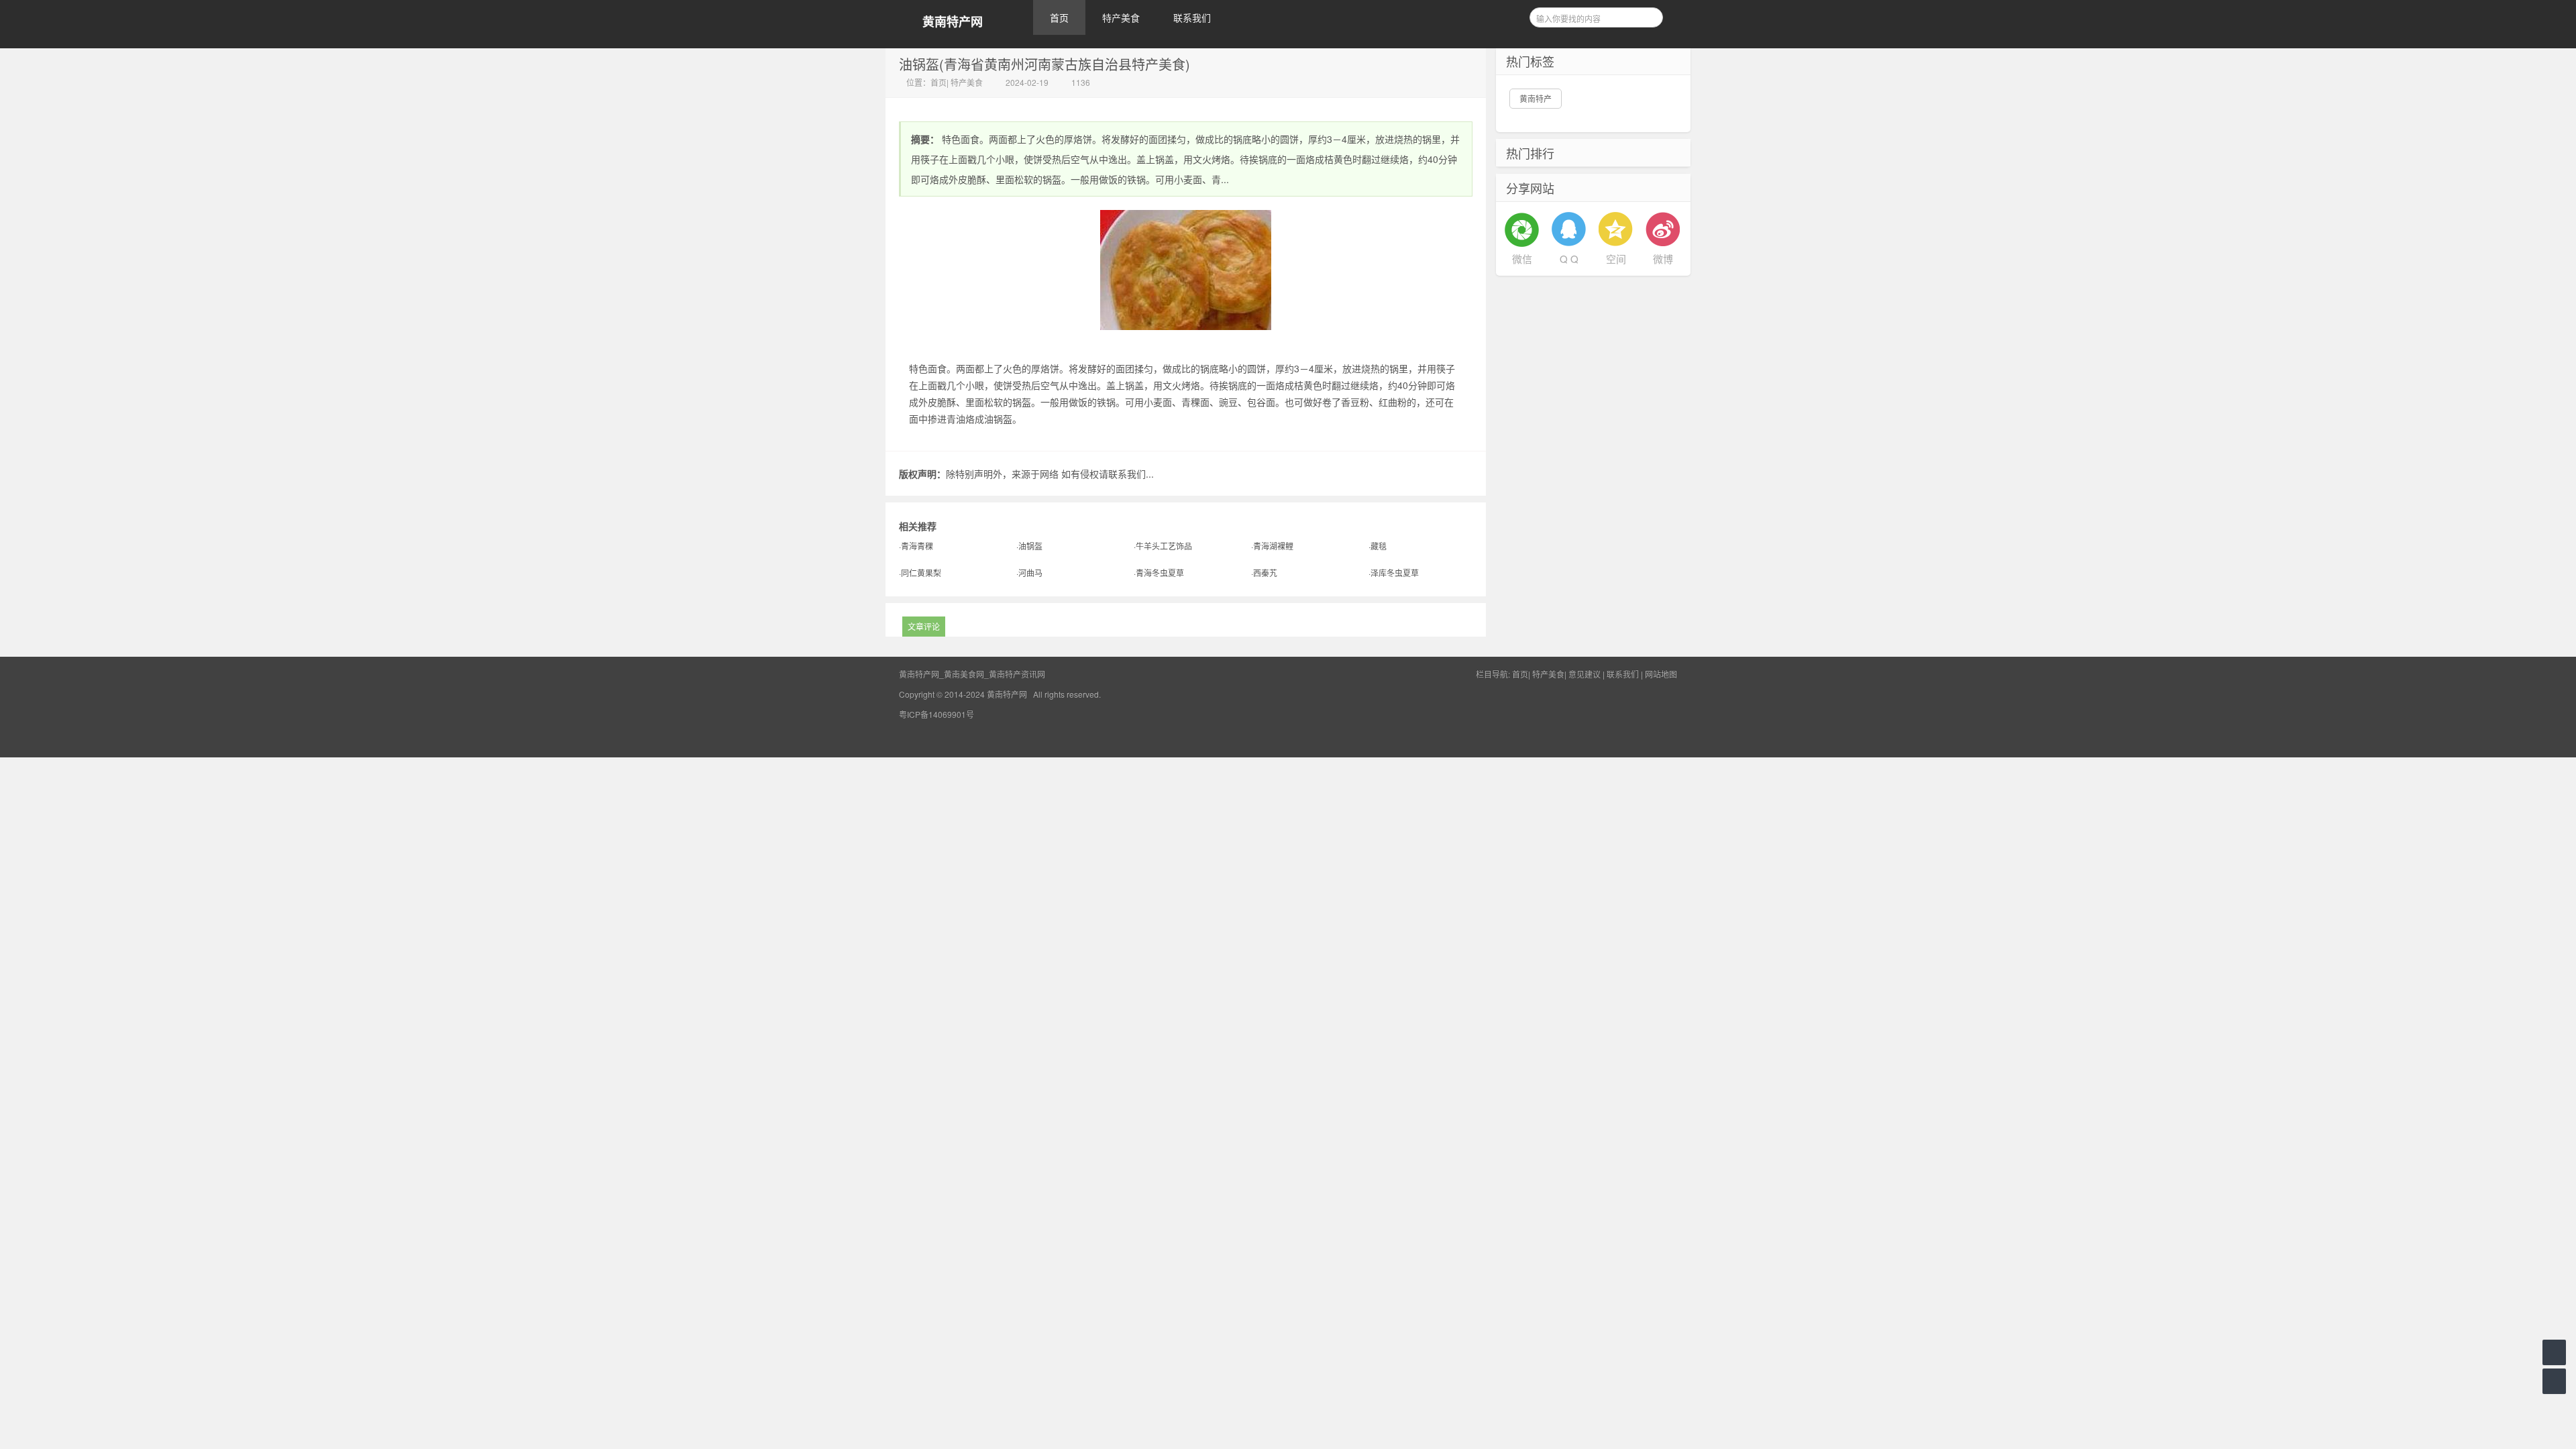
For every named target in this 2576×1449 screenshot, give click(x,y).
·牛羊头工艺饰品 (1163, 546)
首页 (1059, 17)
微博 (1663, 259)
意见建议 (1585, 674)
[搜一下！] (1648, 15)
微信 (1522, 259)
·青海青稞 (916, 546)
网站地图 (1661, 674)
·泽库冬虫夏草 (1394, 573)
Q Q (1569, 259)
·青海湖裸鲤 (1272, 546)
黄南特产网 (953, 22)
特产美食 (1121, 17)
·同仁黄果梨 (920, 573)
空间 (1616, 259)
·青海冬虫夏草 (1159, 573)
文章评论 (924, 626)
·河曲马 (1029, 573)
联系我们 (1192, 17)
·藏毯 (1378, 546)
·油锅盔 (1029, 546)
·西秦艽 (1264, 573)
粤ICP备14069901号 (936, 714)
